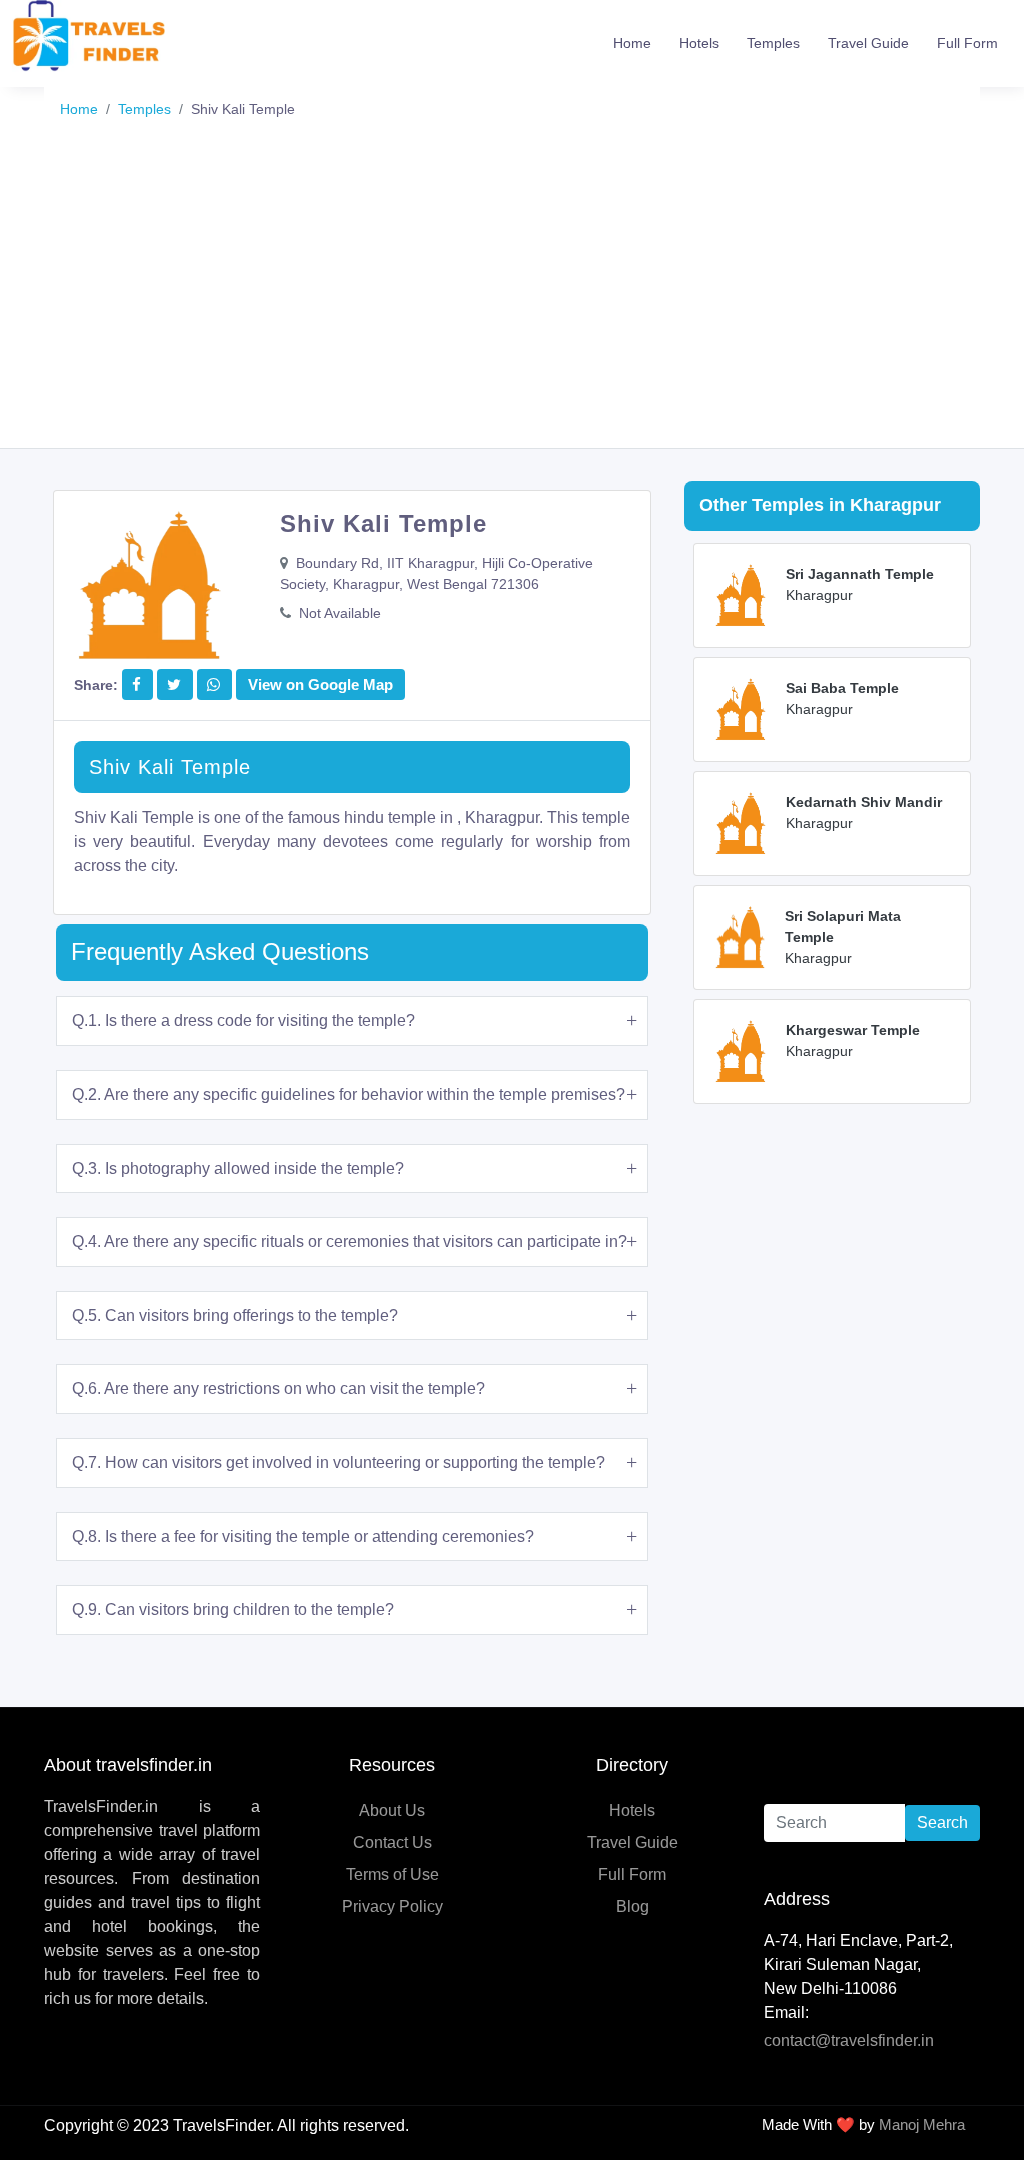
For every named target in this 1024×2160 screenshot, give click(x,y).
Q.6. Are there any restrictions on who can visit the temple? (278, 1388)
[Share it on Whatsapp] (213, 684)
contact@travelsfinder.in (849, 2040)
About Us (392, 1810)
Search (942, 1822)
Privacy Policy (392, 1906)
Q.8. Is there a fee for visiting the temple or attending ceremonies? (303, 1536)
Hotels (699, 43)
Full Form (967, 43)
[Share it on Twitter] (174, 684)
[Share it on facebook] (136, 684)
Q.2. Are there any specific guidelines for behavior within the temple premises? (348, 1094)
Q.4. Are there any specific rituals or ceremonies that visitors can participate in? (349, 1241)
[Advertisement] (512, 298)
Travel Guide (868, 43)
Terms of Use (392, 1874)
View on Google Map (320, 684)
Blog (632, 1906)
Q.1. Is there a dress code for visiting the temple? (243, 1020)
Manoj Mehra (922, 2124)
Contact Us (392, 1842)
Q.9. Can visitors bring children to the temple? (233, 1609)
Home (632, 43)
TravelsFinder (221, 2125)
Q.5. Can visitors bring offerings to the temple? (235, 1315)
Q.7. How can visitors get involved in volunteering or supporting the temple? (338, 1462)
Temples (773, 43)
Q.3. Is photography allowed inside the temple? (238, 1168)
